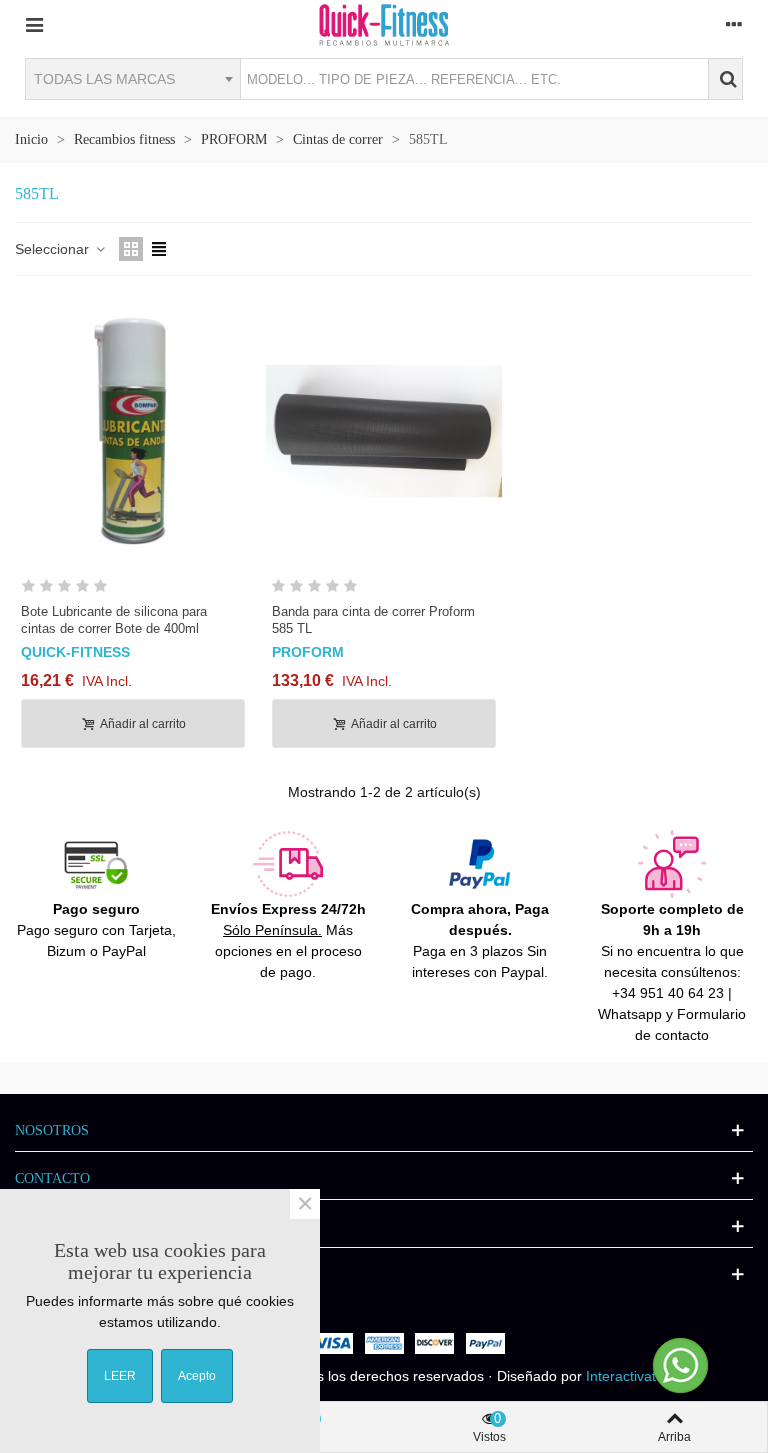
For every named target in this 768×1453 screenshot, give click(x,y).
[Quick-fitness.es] (384, 24)
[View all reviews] (133, 589)
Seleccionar (54, 249)
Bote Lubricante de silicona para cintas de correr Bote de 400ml (114, 620)
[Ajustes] (734, 24)
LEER (120, 1376)
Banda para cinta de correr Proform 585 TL (373, 620)
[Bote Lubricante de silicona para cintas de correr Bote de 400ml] (133, 431)
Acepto (197, 1376)
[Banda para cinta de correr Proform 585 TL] (384, 431)
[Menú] (34, 24)
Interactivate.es (634, 1376)
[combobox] (132, 79)
